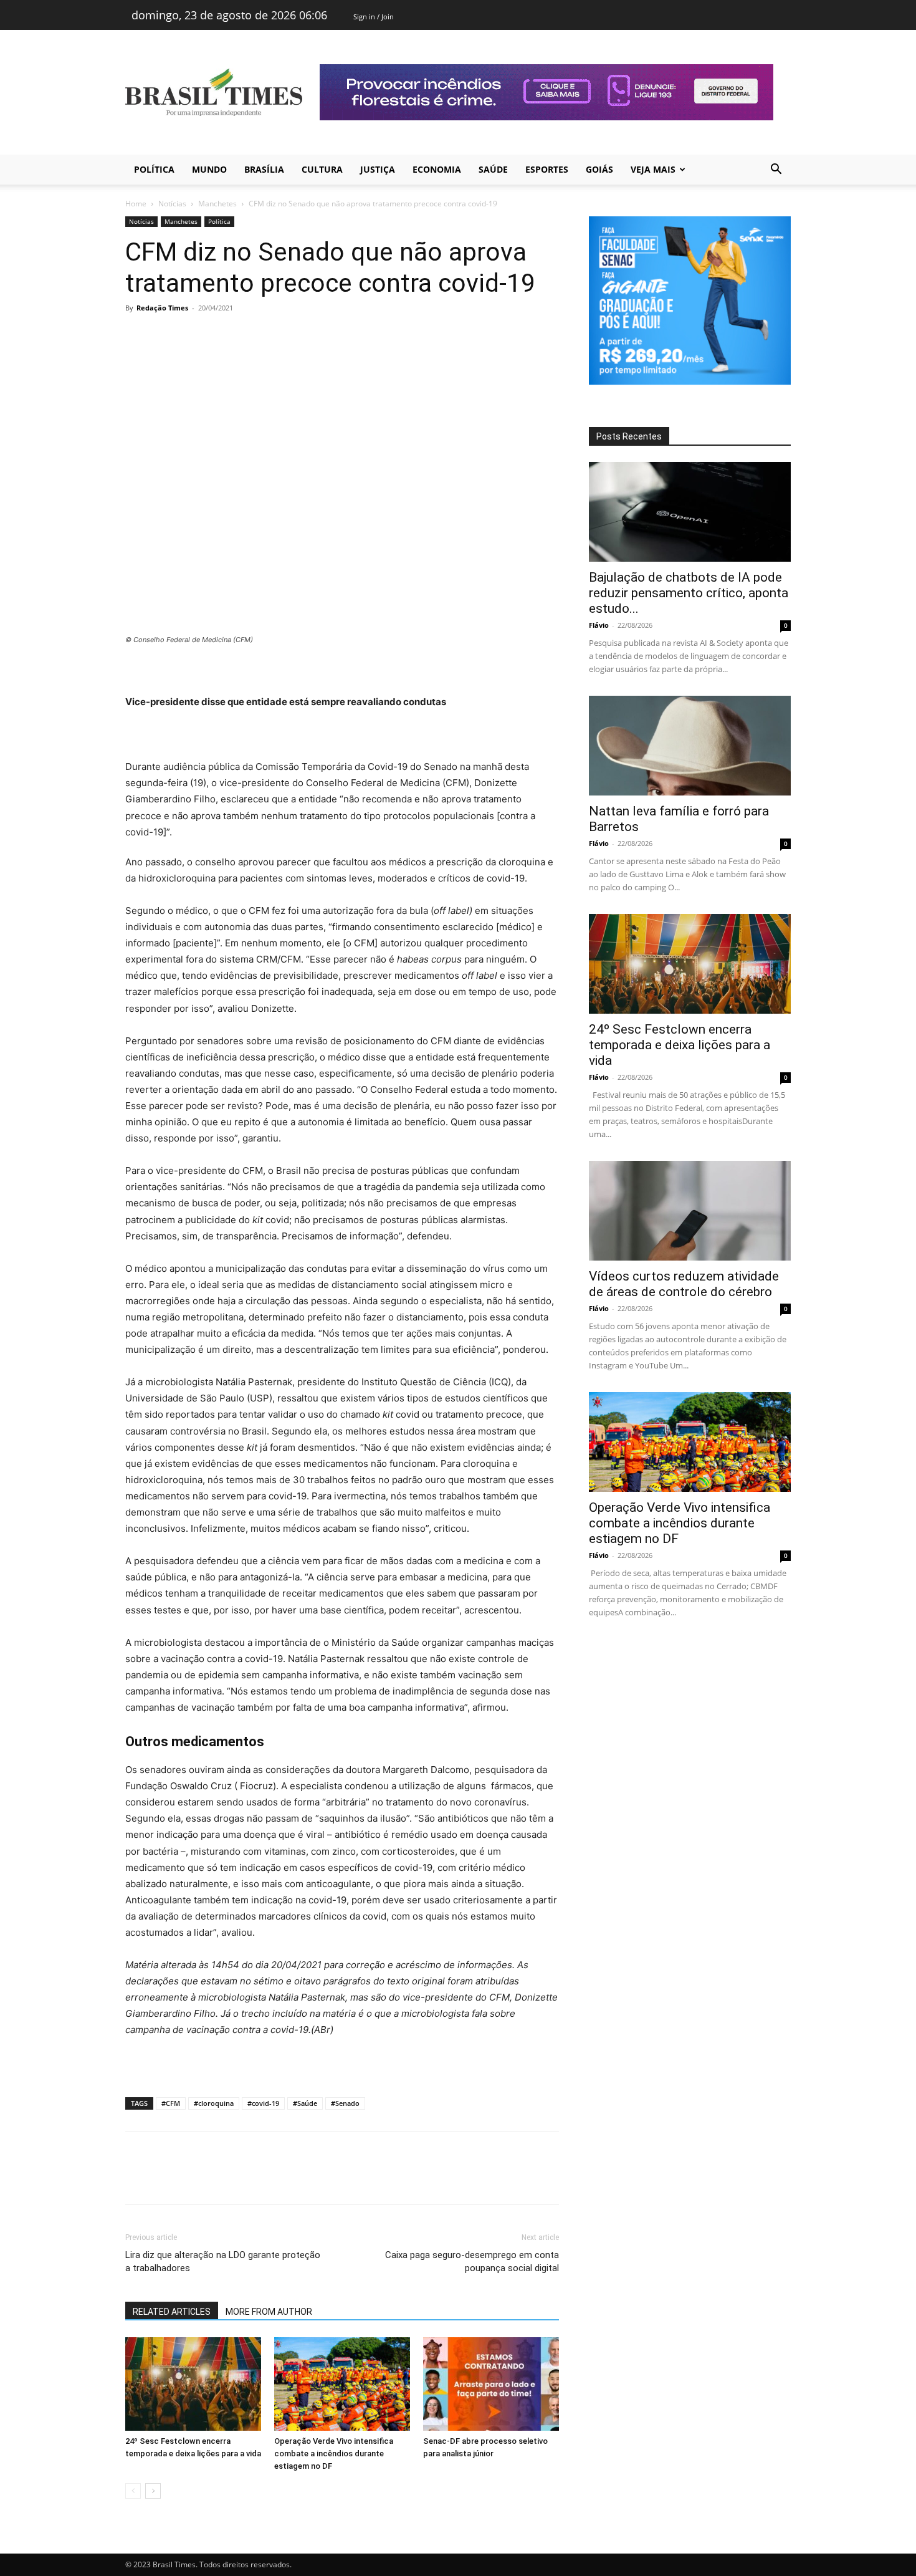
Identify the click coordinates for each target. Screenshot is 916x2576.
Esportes (547, 169)
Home (136, 204)
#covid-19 (263, 2103)
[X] (166, 336)
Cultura (322, 169)
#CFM (171, 2103)
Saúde (493, 169)
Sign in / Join (374, 17)
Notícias (172, 204)
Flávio (599, 625)
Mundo (209, 169)
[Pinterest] (195, 336)
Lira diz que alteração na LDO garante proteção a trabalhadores (223, 2261)
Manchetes (217, 204)
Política (154, 169)
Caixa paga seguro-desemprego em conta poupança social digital (472, 2261)
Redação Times (162, 308)
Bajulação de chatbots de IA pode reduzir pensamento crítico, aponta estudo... (689, 593)
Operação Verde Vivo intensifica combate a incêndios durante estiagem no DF (334, 2453)
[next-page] (153, 2491)
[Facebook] (138, 336)
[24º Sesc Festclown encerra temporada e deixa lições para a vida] (193, 2384)
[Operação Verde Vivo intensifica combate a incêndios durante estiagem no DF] (342, 2384)
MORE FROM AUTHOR (269, 2312)
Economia (437, 169)
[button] (776, 171)
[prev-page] (133, 2491)
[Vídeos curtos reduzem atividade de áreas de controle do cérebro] (690, 1211)
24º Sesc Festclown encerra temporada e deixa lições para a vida (680, 1045)
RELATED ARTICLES (172, 2312)
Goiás (599, 169)
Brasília (264, 169)
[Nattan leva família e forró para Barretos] (690, 746)
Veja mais (653, 169)
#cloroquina (214, 2103)
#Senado (345, 2103)
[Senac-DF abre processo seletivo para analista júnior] (491, 2384)
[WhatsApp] (224, 336)
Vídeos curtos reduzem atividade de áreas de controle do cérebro (684, 1284)
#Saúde (305, 2103)
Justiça (378, 169)
